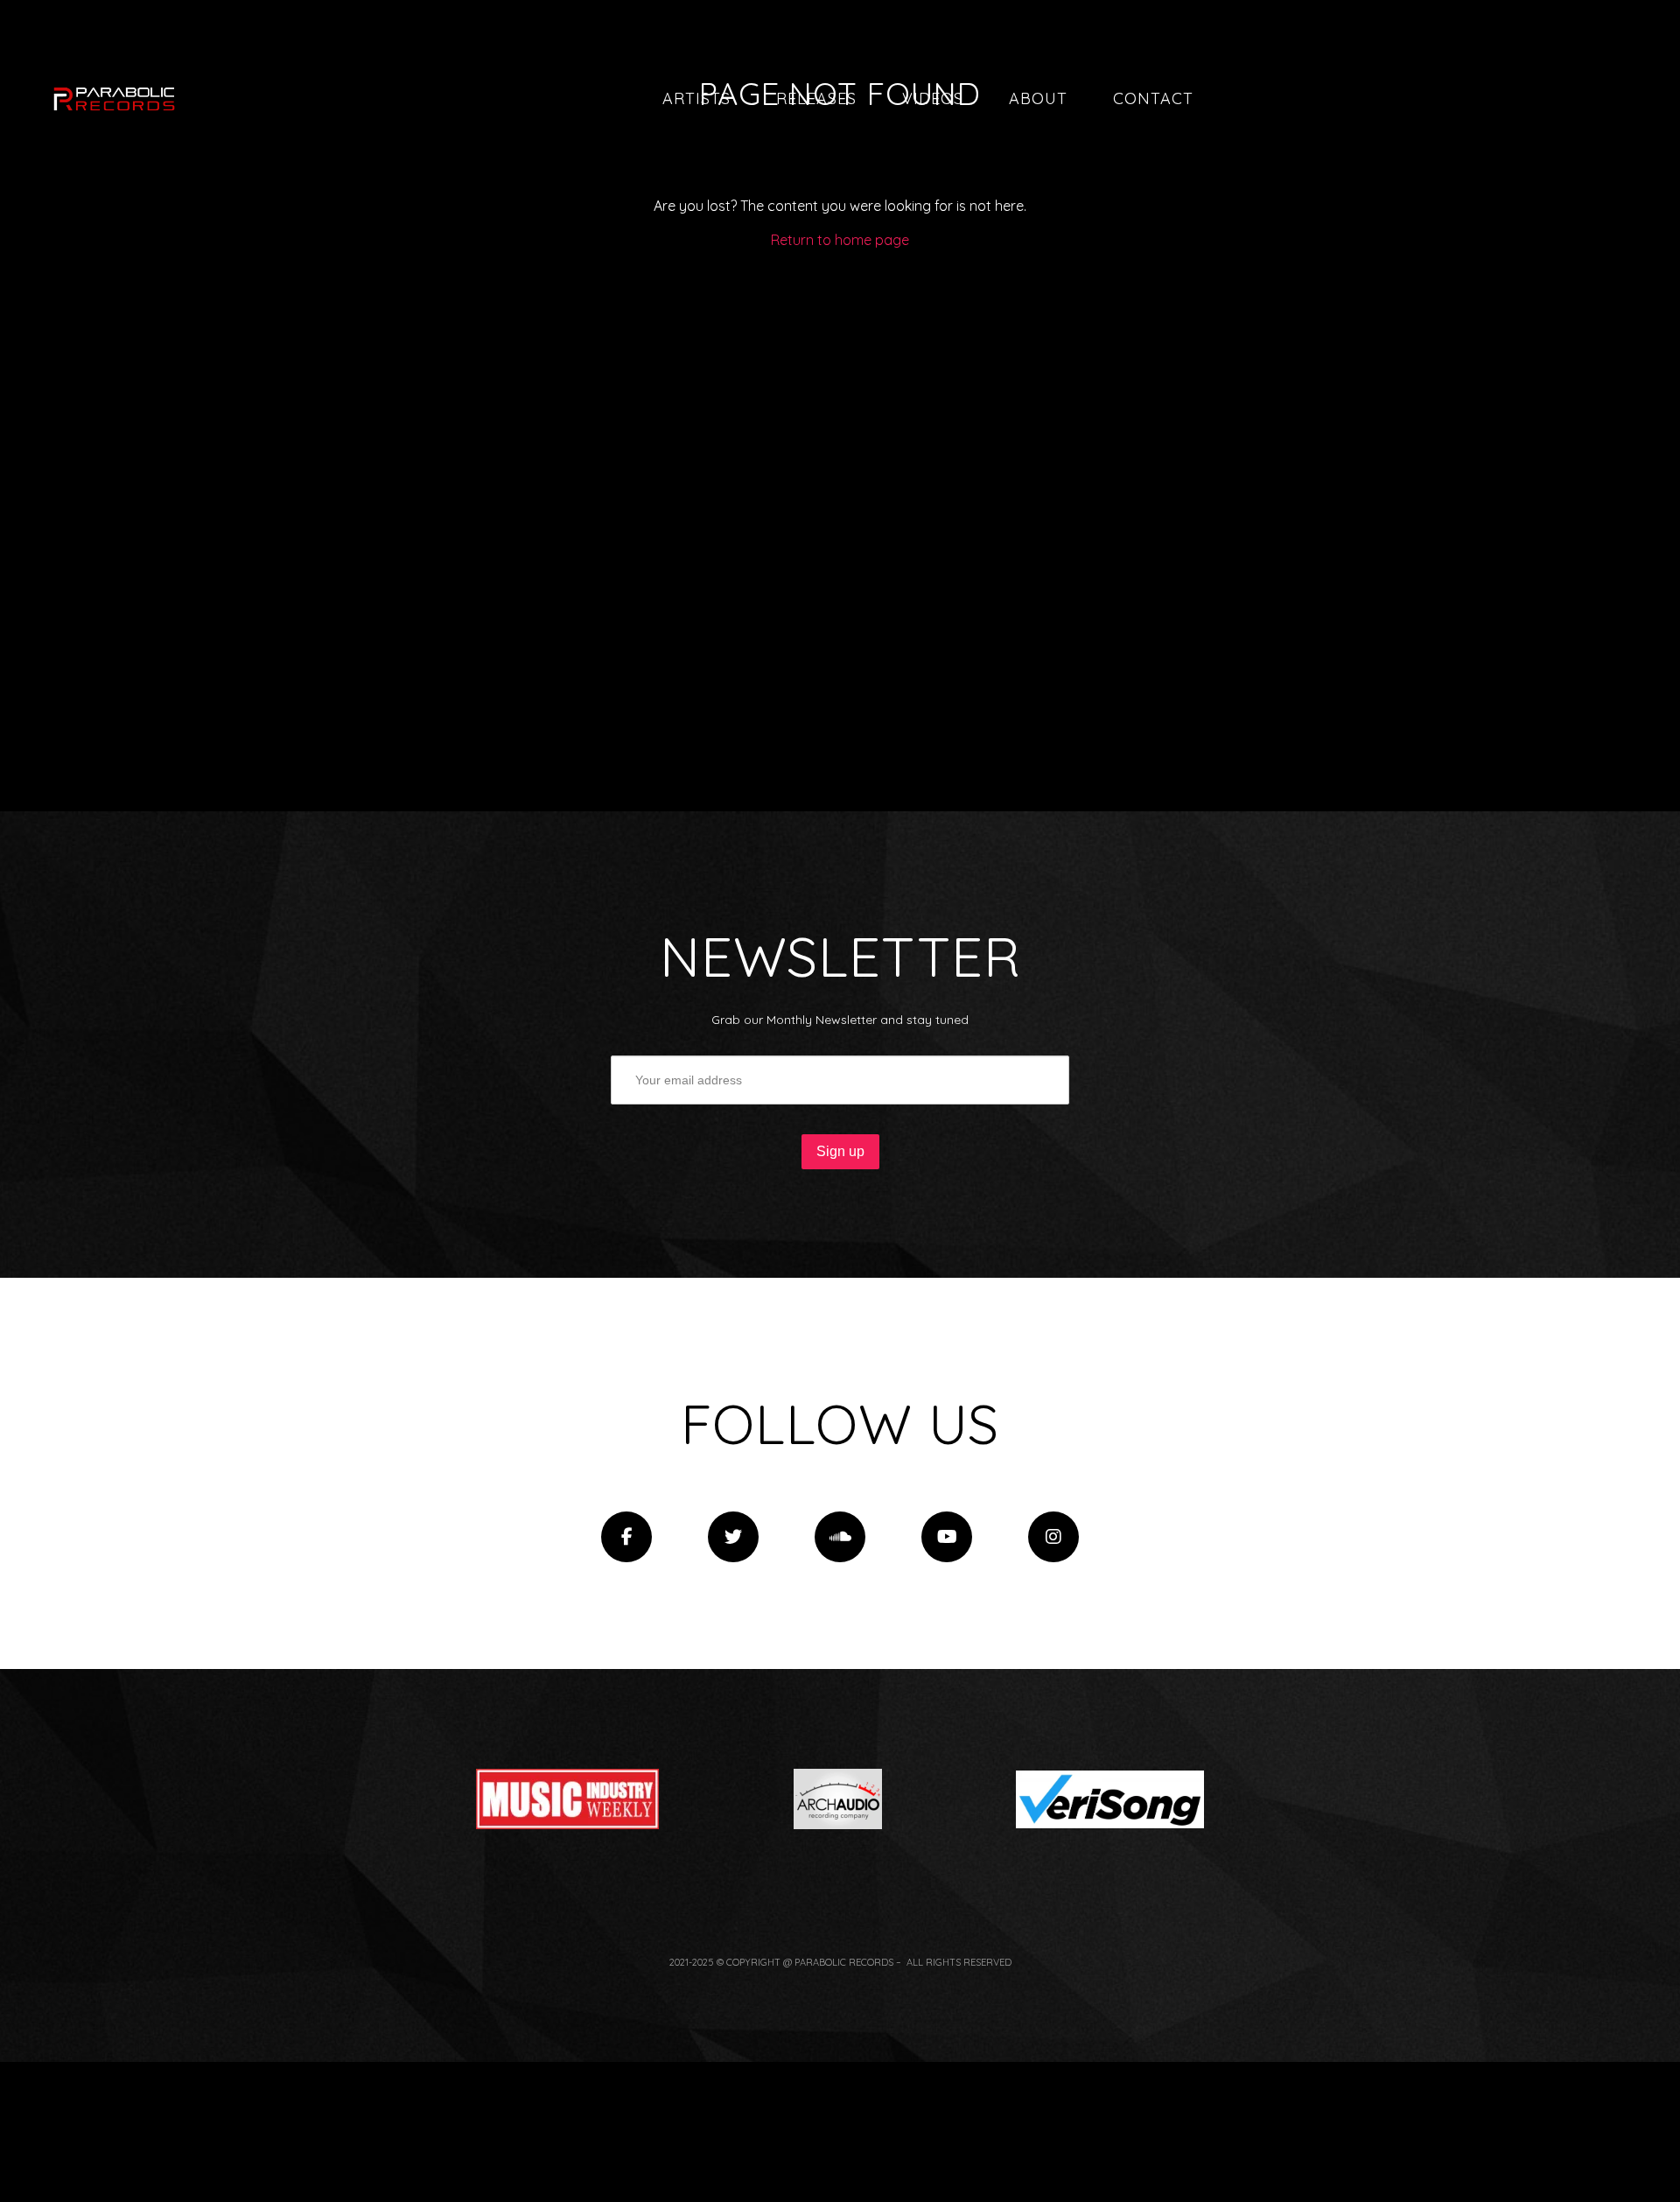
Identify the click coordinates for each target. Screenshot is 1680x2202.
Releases (816, 98)
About (1038, 98)
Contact (1153, 98)
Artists (696, 98)
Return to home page (840, 240)
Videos (933, 98)
